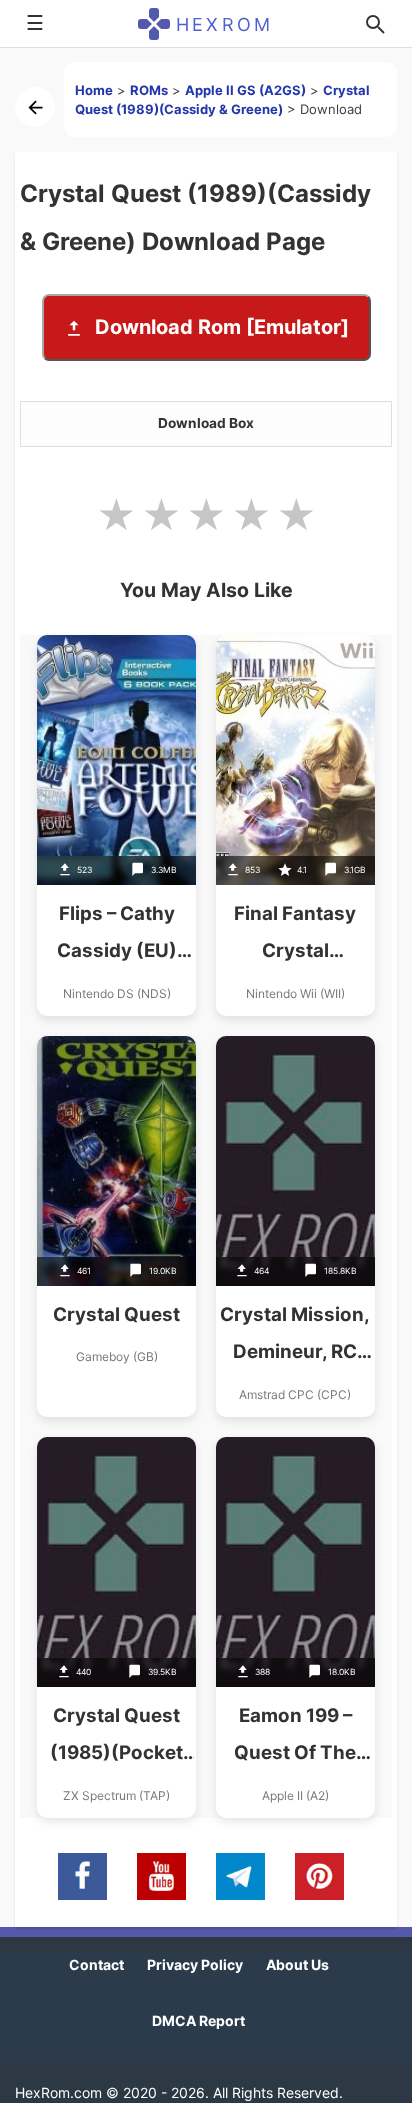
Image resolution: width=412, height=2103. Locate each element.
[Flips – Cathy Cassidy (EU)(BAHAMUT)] (116, 825)
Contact (96, 1964)
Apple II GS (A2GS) (245, 90)
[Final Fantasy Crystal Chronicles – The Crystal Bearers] (295, 825)
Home (94, 90)
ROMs (149, 90)
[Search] (375, 24)
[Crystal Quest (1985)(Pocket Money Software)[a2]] (116, 1627)
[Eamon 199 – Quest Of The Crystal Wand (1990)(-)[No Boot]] (295, 1627)
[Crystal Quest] (116, 1226)
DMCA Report (198, 2020)
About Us (297, 1964)
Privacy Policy (195, 1964)
